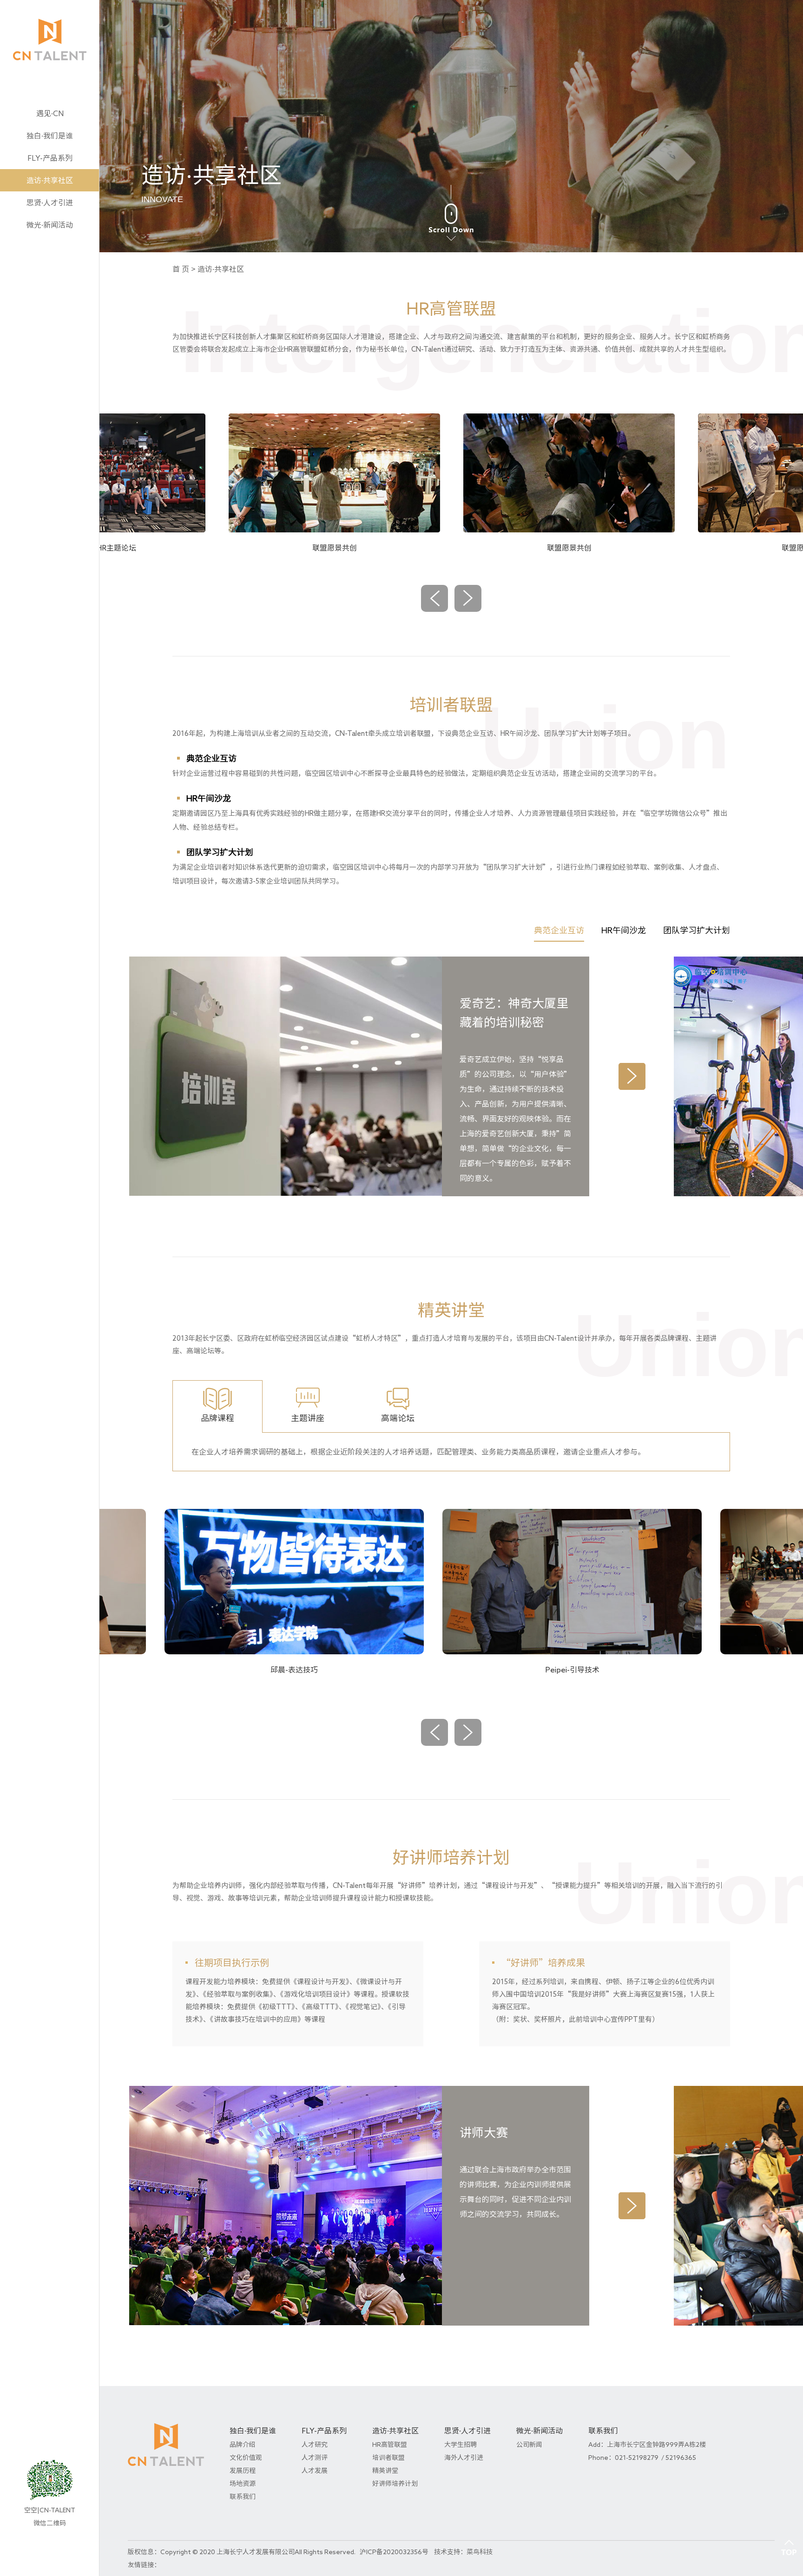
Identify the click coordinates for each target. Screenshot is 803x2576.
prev (468, 1732)
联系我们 (243, 2497)
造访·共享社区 (50, 180)
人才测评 (315, 2458)
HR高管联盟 (390, 2445)
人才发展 (315, 2471)
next (434, 1732)
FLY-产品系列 (50, 158)
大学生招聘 (461, 2445)
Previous (434, 598)
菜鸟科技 (480, 2552)
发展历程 (243, 2471)
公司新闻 (529, 2445)
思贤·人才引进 (50, 203)
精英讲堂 (385, 2471)
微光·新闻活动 (50, 225)
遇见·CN (50, 113)
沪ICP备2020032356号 (394, 2552)
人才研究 (315, 2445)
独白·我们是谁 (50, 136)
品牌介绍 (243, 2445)
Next (468, 598)
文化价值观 (246, 2458)
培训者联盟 (388, 2458)
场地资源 (243, 2484)
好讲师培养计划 (395, 2484)
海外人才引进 (464, 2458)
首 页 (181, 269)
